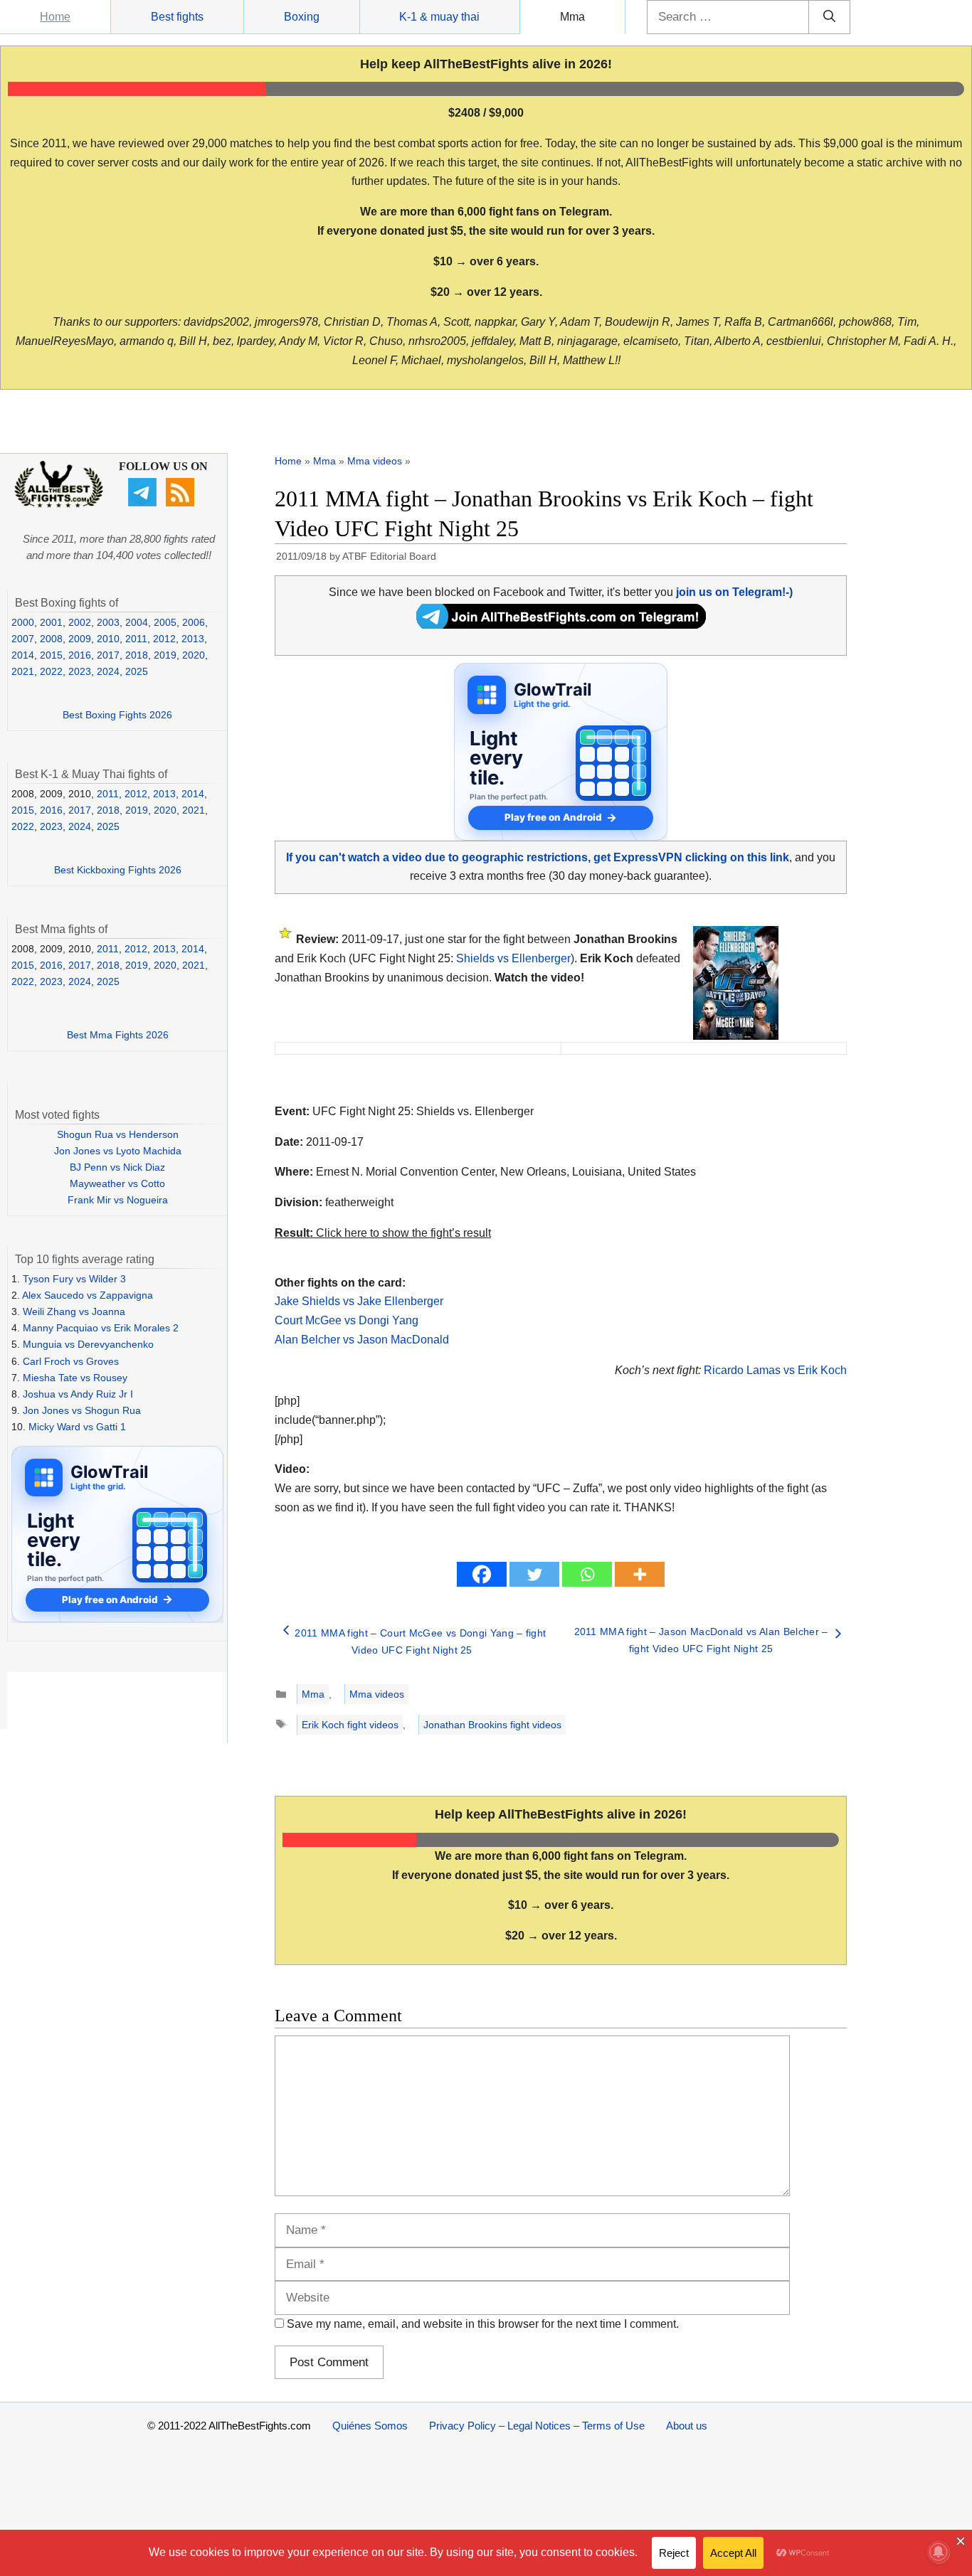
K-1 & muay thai (439, 17)
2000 (23, 622)
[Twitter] (534, 1574)
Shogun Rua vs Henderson (118, 1134)
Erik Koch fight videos (350, 1725)
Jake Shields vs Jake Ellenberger (359, 1301)
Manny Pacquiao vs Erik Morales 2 (101, 1328)
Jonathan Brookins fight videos (492, 1725)
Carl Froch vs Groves (71, 1361)
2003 (108, 622)
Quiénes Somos (370, 2426)
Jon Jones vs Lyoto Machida (118, 1151)
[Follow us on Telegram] (144, 503)
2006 (194, 622)
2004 (137, 622)
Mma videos (375, 461)
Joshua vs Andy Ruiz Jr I (78, 1394)
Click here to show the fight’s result (383, 1233)
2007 (23, 639)
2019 (165, 655)
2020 (194, 655)
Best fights (177, 17)
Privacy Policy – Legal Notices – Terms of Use (537, 2426)
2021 (23, 671)
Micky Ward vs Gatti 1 (77, 1427)
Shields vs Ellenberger (513, 958)
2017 (108, 655)
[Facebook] (482, 1574)
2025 (137, 671)
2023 (80, 671)
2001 (51, 622)
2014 (23, 655)
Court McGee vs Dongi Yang (347, 1320)
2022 (51, 671)
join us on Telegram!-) (734, 592)
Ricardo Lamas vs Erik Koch (775, 1370)
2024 (108, 671)
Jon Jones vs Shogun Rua (82, 1410)
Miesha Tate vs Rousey (75, 1378)
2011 (136, 639)
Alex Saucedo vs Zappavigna (88, 1295)
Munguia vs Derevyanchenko (88, 1344)
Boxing (302, 17)
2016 (80, 655)
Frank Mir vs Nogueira (118, 1200)
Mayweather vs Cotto (117, 1183)
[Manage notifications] (939, 2552)
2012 (164, 639)
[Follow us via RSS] (182, 503)
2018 (137, 655)
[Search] (829, 17)
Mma (572, 17)
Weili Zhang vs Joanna (74, 1311)
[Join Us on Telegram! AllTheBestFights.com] (561, 625)
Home (55, 17)
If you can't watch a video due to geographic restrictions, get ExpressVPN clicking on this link (538, 857)
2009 (80, 639)
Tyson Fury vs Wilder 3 (74, 1279)
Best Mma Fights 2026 (118, 1035)
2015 (51, 655)
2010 (108, 639)
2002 (80, 622)
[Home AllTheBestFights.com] (59, 504)
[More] (640, 1574)
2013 (193, 639)
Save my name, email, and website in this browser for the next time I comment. (483, 2324)
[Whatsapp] (587, 1574)
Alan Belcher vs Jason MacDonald (362, 1340)
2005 (165, 622)
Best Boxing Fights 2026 (117, 715)
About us (687, 2426)
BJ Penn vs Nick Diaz (117, 1167)
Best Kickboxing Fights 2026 (118, 870)
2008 (51, 639)
